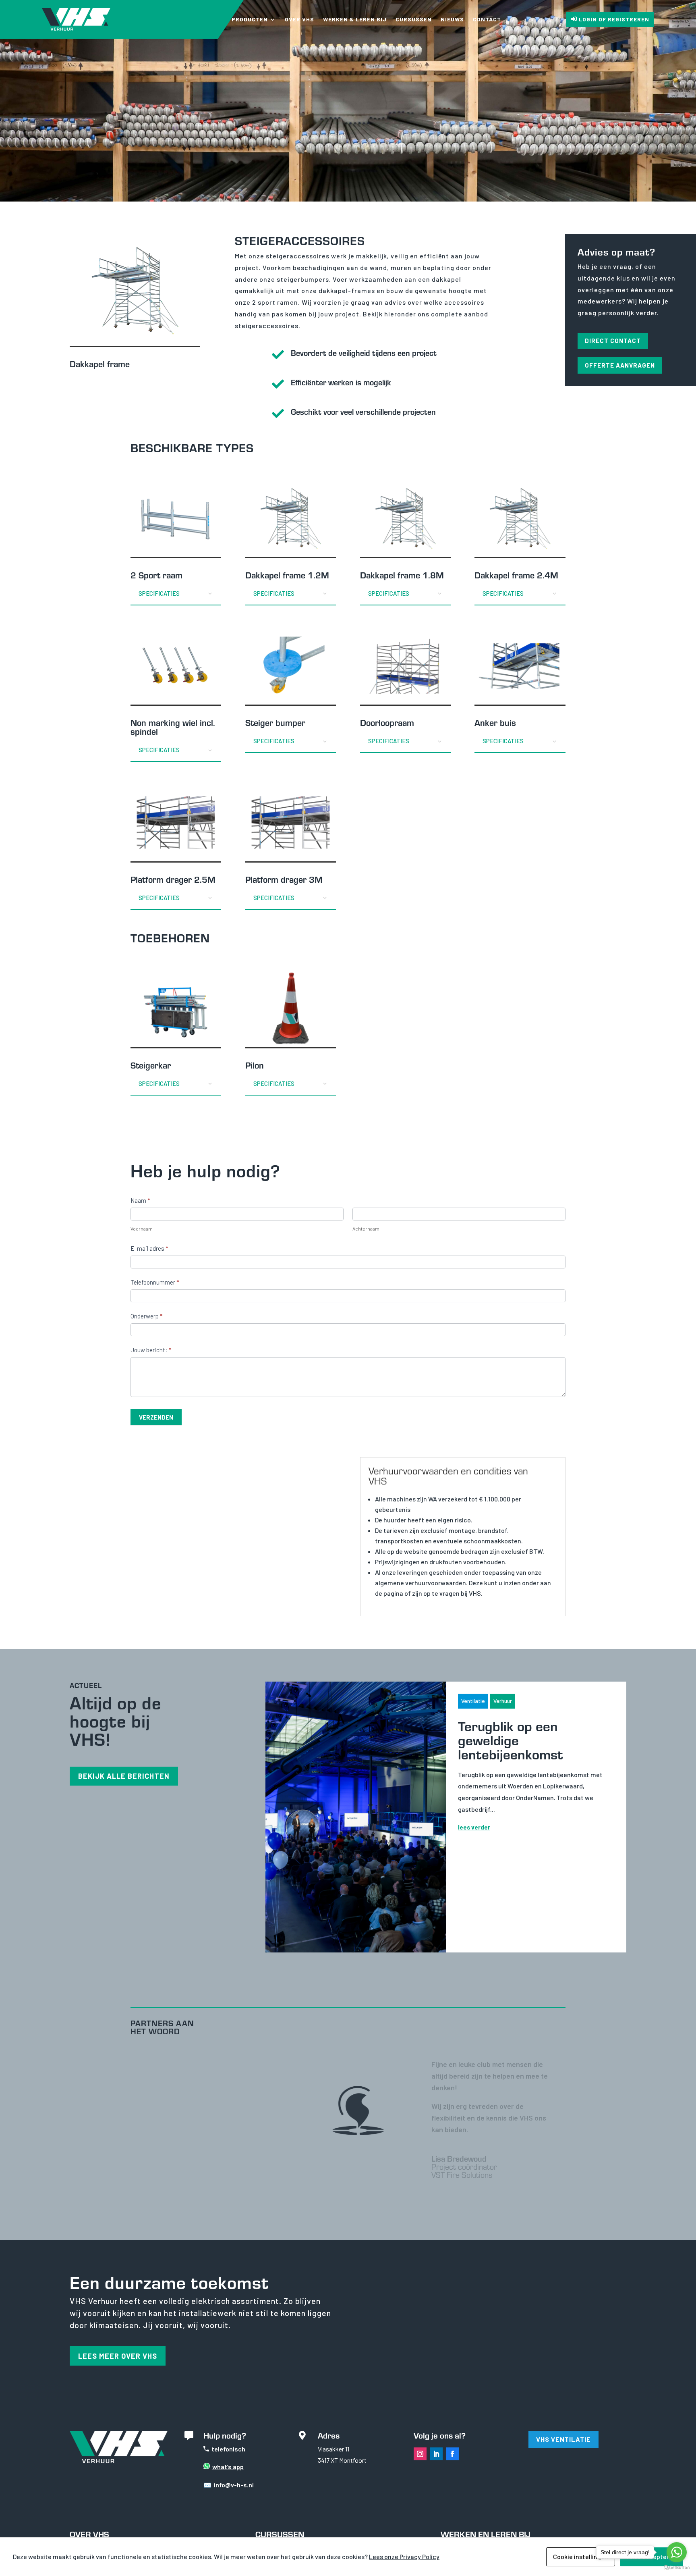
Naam (140, 1200)
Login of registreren (614, 19)
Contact (487, 19)
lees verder (474, 1827)
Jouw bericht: (151, 1350)
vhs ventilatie (563, 2439)
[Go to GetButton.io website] (677, 2568)
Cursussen (414, 19)
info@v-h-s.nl (234, 2485)
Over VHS (299, 19)
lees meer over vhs (118, 2356)
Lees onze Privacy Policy (404, 2556)
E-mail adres (149, 1248)
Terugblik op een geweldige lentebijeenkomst (510, 1740)
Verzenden (156, 1417)
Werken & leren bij (355, 19)
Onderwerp (146, 1316)
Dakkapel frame (100, 364)
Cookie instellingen (581, 2556)
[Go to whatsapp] (677, 2552)
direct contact (613, 341)
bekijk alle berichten (124, 1776)
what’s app (228, 2467)
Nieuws (452, 19)
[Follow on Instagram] (420, 2454)
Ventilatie (473, 1701)
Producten (250, 19)
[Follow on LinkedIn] (436, 2454)
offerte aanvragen (620, 365)
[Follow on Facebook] (452, 2454)
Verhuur (503, 1701)
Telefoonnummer (155, 1282)
